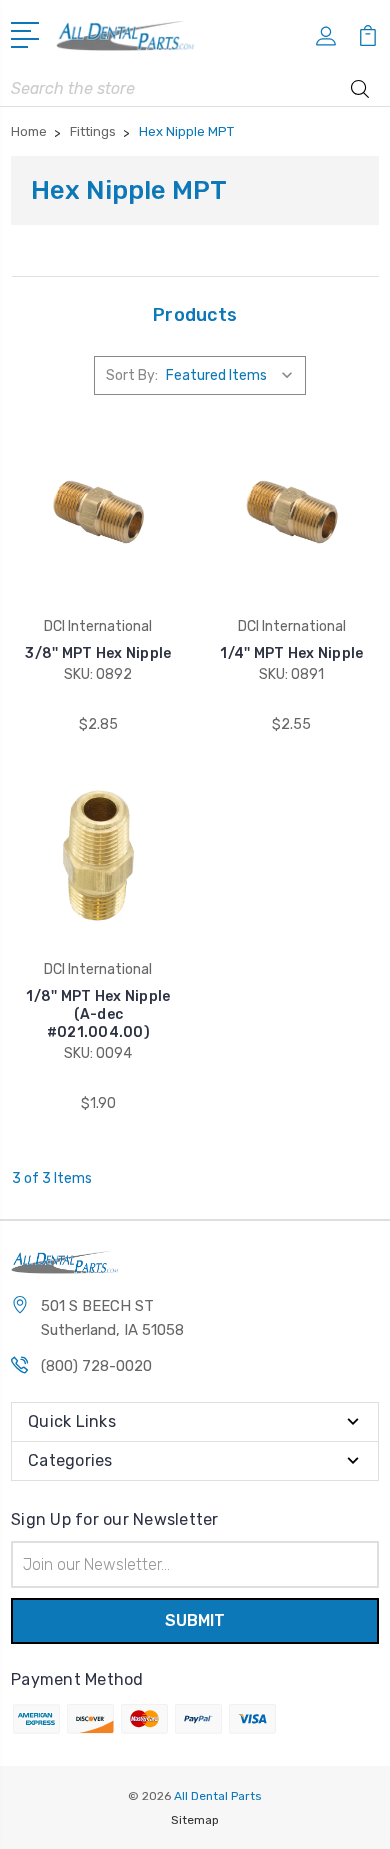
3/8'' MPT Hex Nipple (98, 653)
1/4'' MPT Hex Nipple (291, 653)
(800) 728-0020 (96, 1366)
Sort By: (132, 375)
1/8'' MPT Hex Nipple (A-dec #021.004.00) (98, 1014)
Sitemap (195, 1820)
